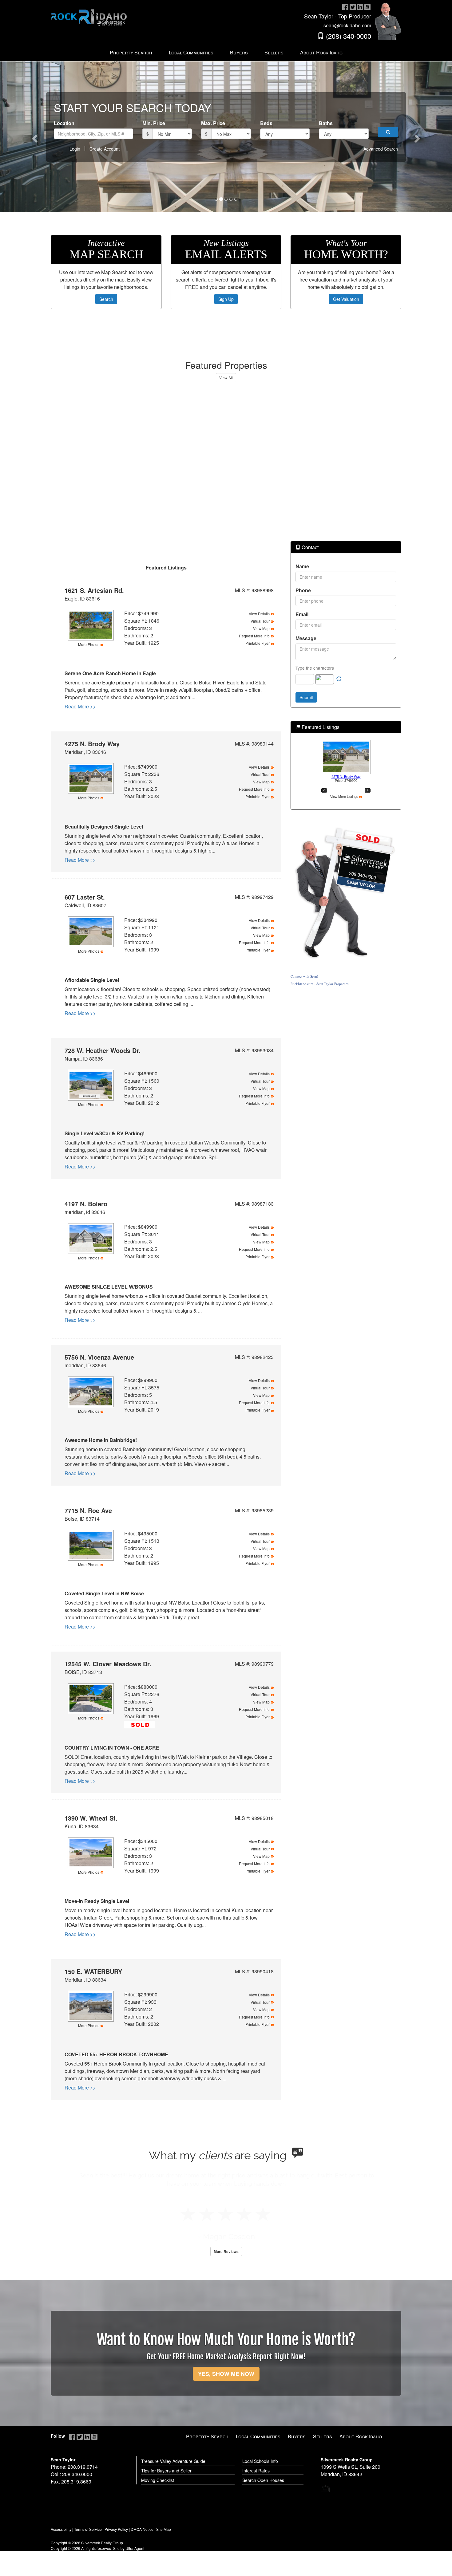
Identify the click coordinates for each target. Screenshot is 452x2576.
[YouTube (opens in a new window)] (367, 7)
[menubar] (226, 53)
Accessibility (61, 2529)
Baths (326, 123)
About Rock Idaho (361, 2436)
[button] (34, 137)
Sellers (323, 2436)
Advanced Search (381, 149)
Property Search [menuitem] (131, 52)
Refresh (339, 679)
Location (64, 123)
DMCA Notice (142, 2529)
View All (226, 378)
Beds (266, 123)
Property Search (207, 2436)
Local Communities (258, 2436)
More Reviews (226, 2251)
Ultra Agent (135, 2548)
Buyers (297, 2436)
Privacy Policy (116, 2529)
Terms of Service (88, 2529)
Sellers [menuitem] (274, 52)
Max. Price (213, 123)
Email (302, 614)
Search (106, 299)
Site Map (164, 2529)
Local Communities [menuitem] (191, 52)
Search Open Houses (263, 2480)
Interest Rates (256, 2471)
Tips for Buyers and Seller (166, 2471)
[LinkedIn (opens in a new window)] (360, 7)
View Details (259, 614)
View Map (261, 628)
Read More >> (80, 706)
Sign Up (226, 299)
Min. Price (154, 123)
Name (302, 566)
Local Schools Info (260, 2461)
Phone (303, 590)
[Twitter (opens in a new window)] (353, 7)
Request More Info (254, 636)
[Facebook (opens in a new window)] (345, 7)
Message (306, 638)
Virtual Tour (260, 621)
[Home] (89, 13)
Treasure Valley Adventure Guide (173, 2461)
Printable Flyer (258, 643)
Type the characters (315, 668)
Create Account (105, 149)
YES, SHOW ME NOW (226, 2374)
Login (75, 149)
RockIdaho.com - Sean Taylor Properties (319, 984)
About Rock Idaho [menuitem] (321, 52)
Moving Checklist (158, 2480)
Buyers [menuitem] (239, 52)
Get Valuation (346, 299)
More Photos (89, 644)
